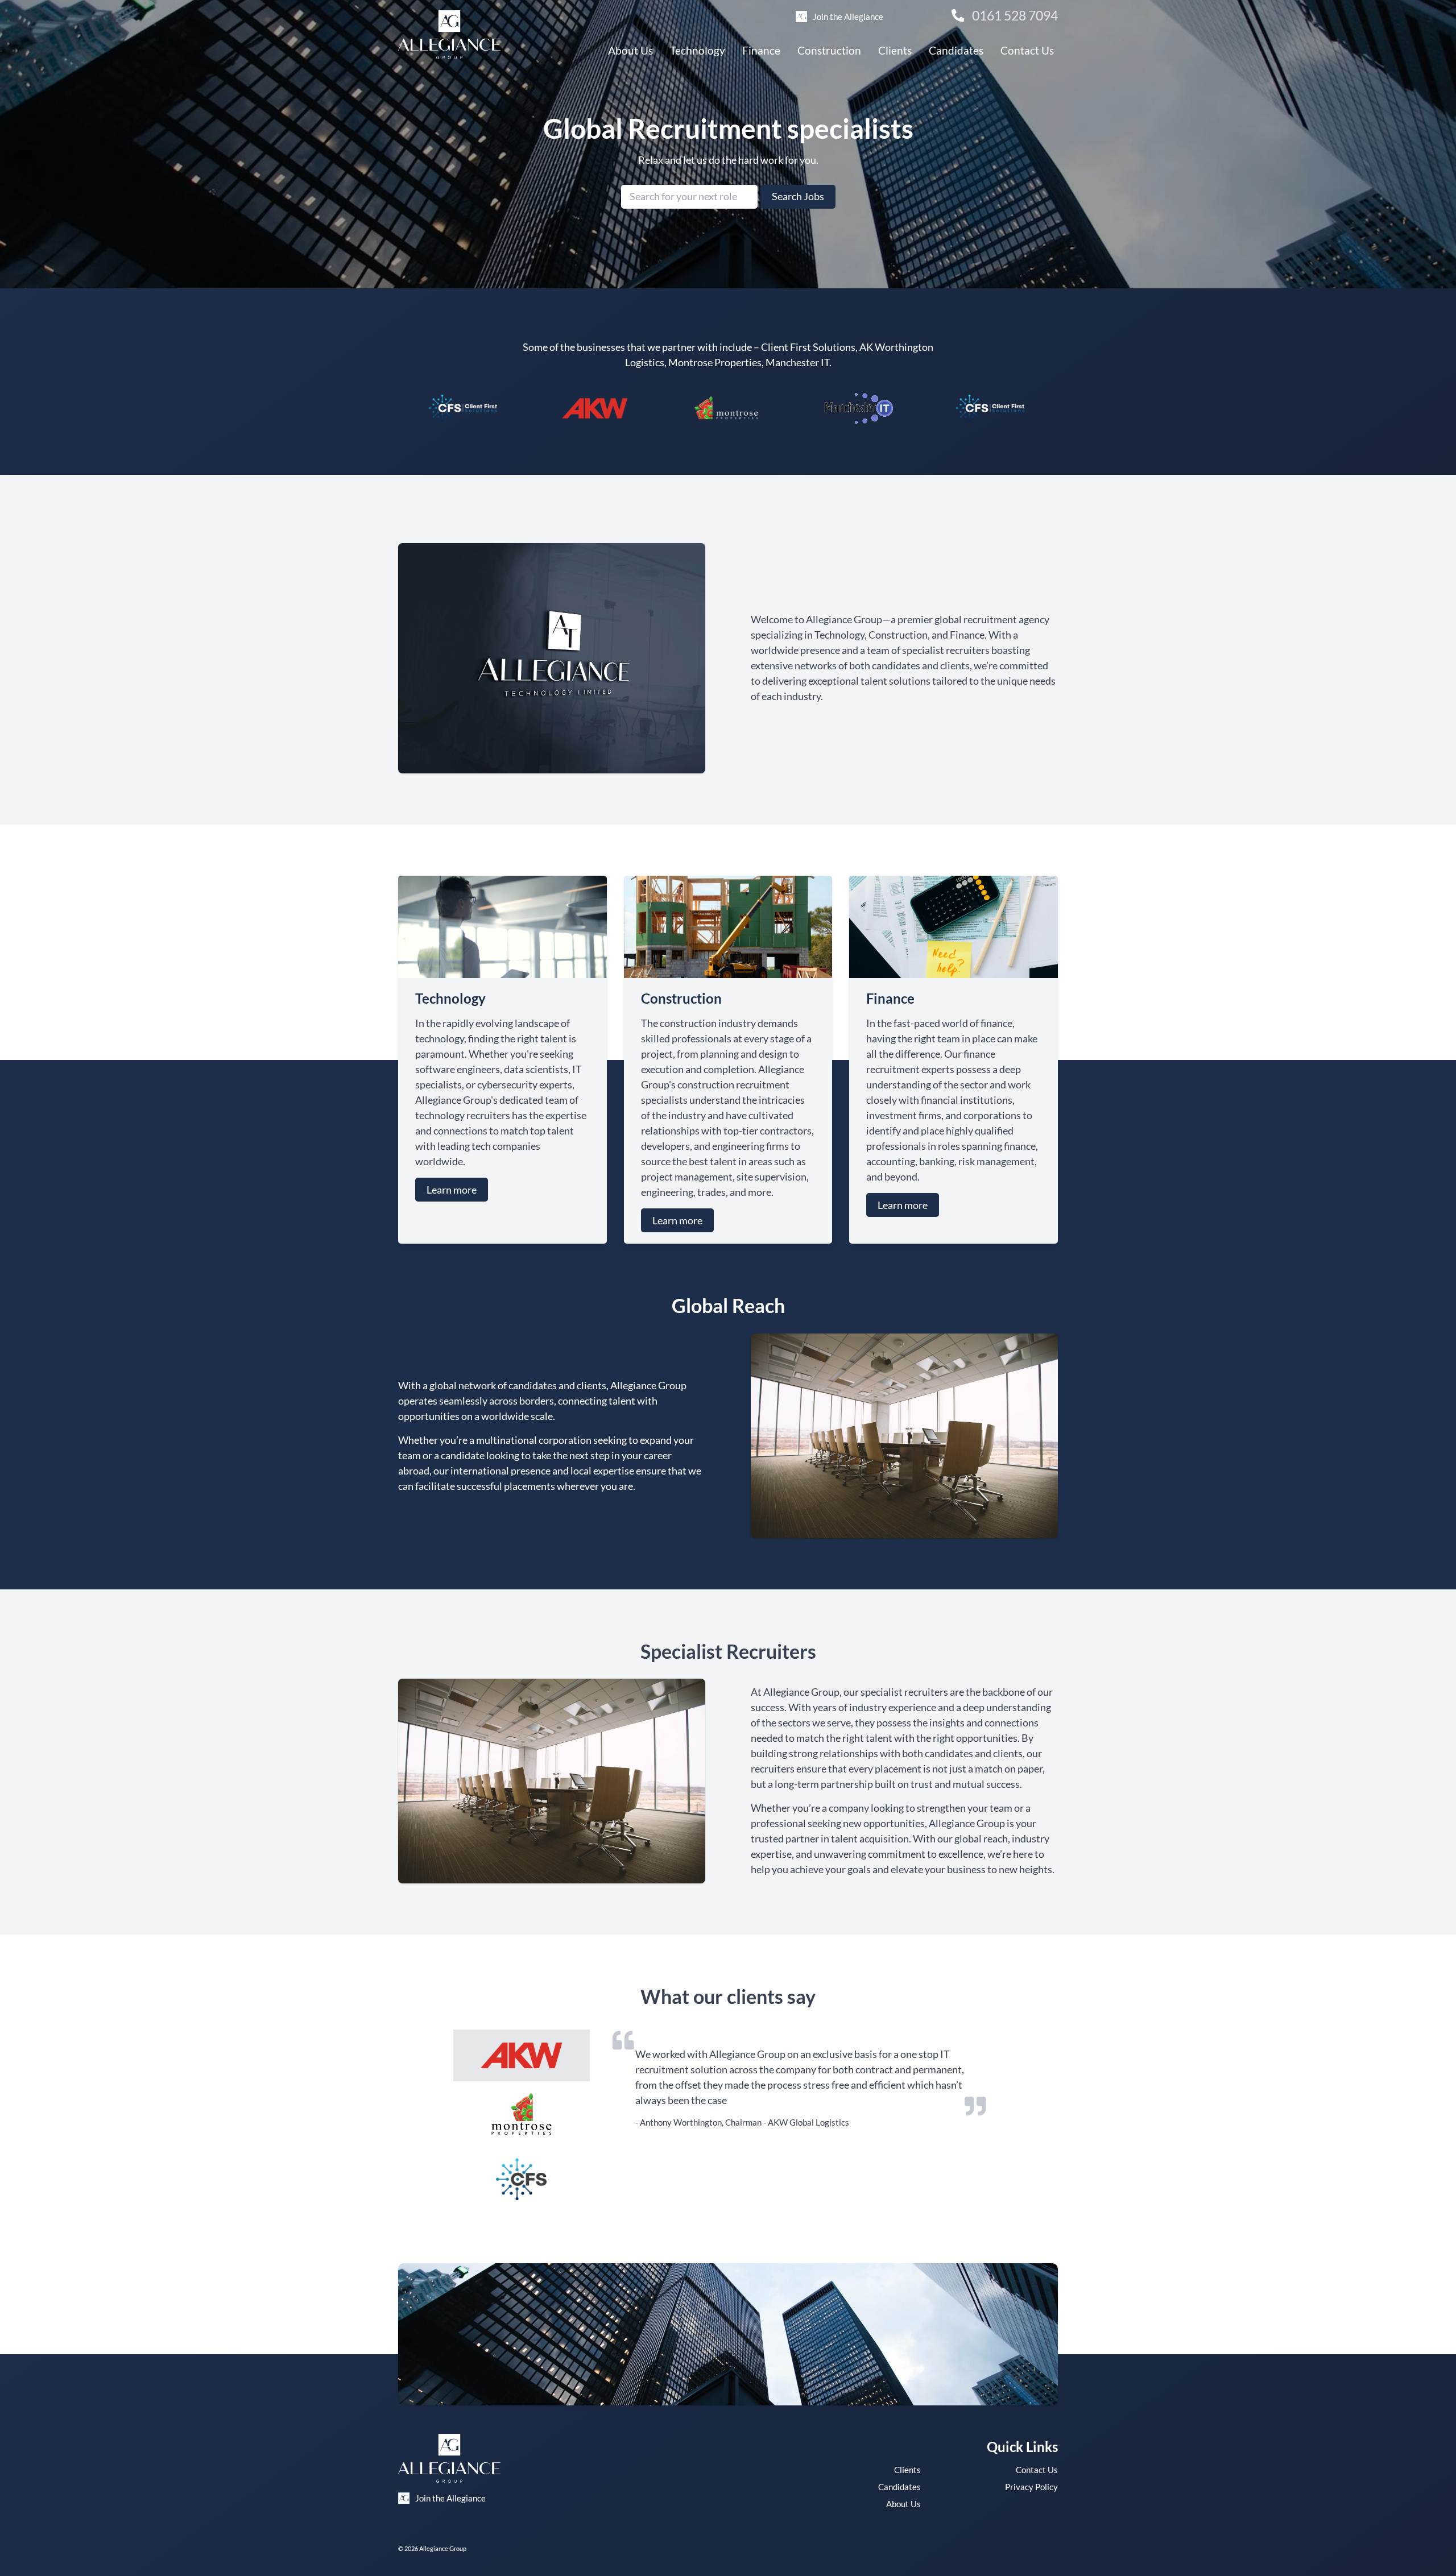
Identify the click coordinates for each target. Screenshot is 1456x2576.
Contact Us (1027, 50)
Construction (829, 50)
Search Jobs (798, 196)
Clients (895, 50)
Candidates (956, 50)
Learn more (452, 1190)
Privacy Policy (1031, 2487)
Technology (698, 50)
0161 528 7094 (1014, 16)
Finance (761, 50)
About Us (630, 50)
